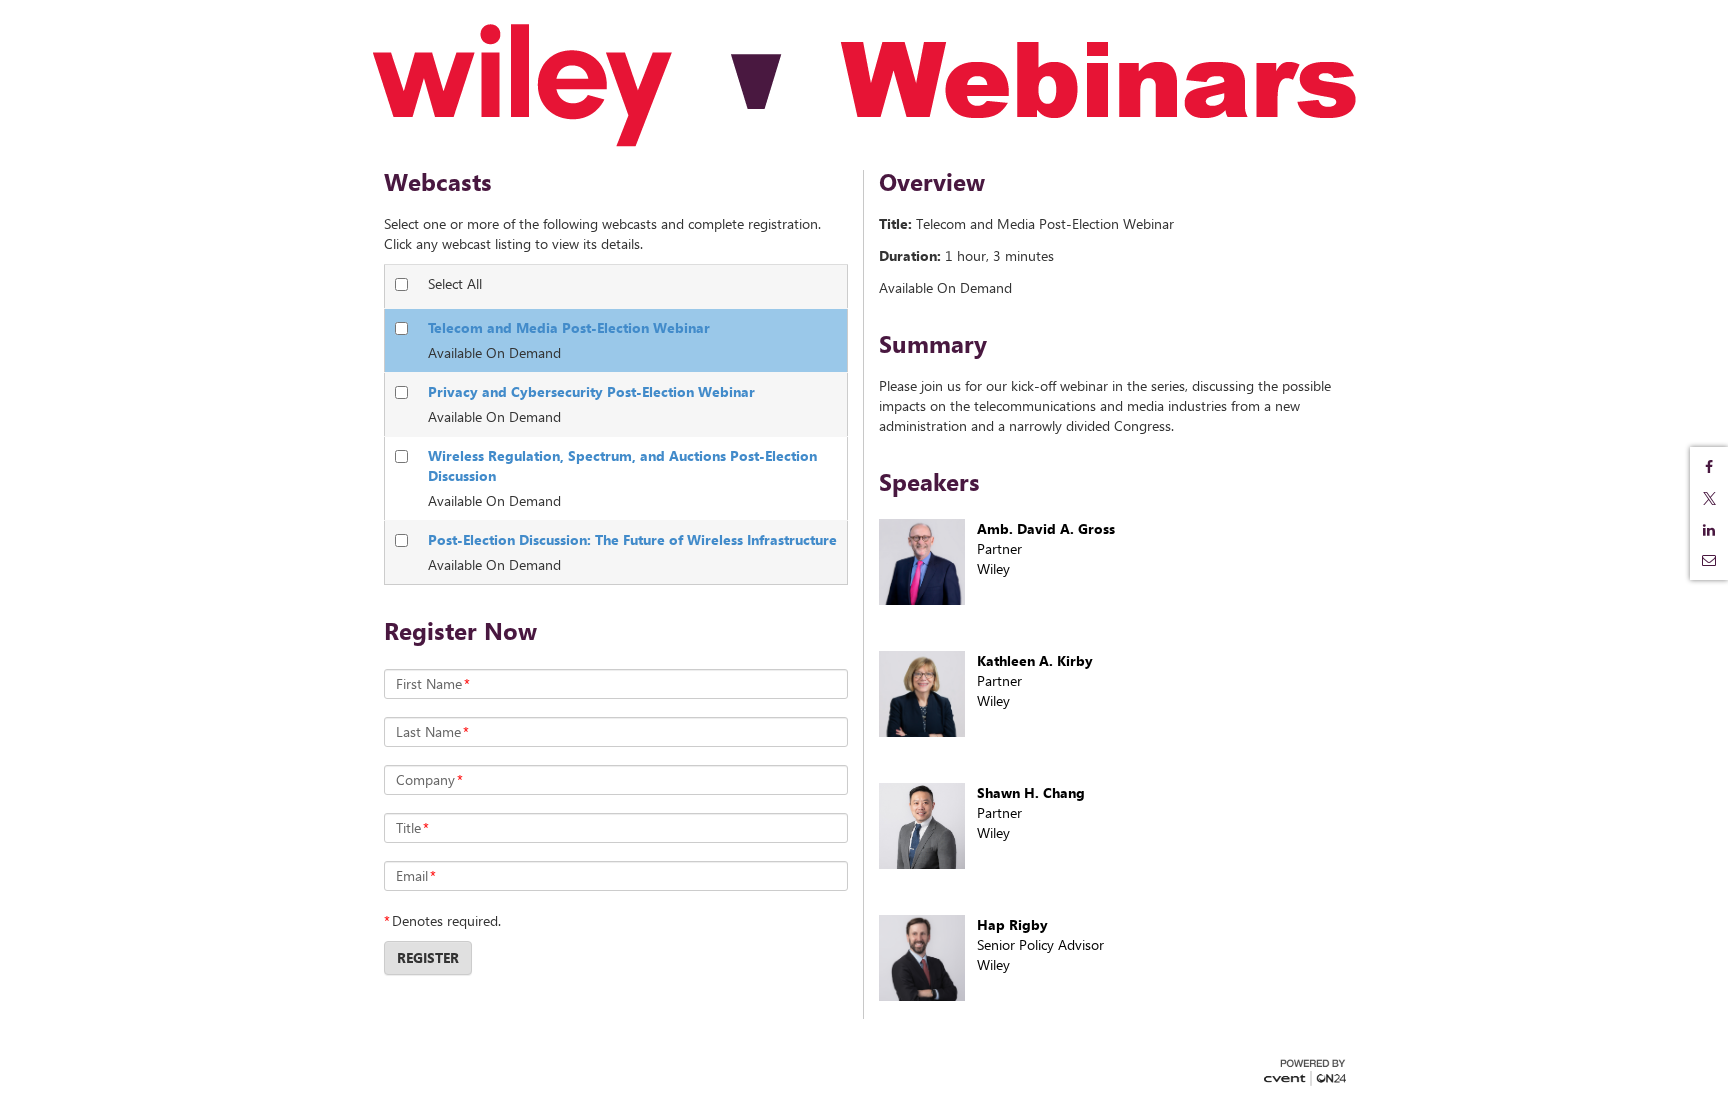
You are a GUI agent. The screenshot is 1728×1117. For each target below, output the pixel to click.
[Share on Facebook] (1709, 467)
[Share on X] (1709, 498)
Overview (932, 182)
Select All (455, 283)
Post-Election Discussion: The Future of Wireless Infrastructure (632, 539)
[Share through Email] (1709, 560)
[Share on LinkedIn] (1709, 530)
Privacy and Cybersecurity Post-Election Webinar (591, 391)
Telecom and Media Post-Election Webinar (569, 327)
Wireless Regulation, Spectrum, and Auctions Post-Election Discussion (622, 465)
